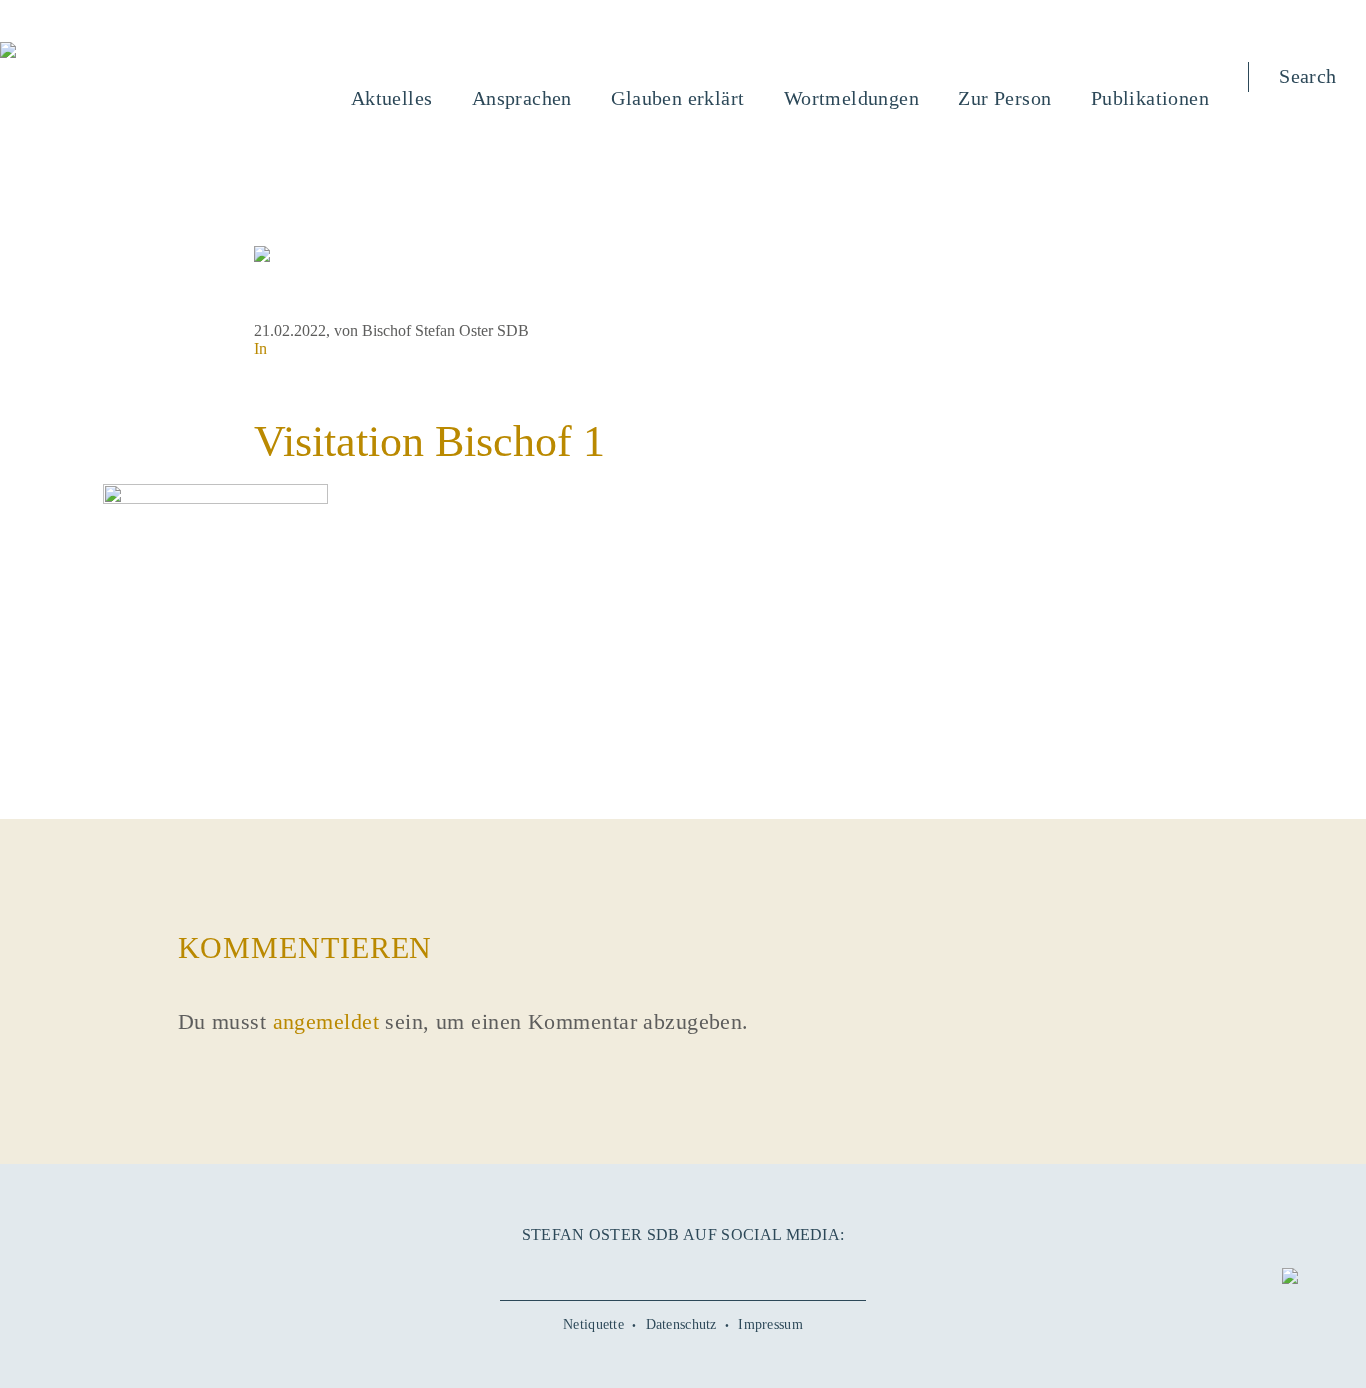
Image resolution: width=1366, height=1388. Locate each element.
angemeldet (326, 1021)
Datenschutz (681, 1324)
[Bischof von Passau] (129, 52)
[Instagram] (683, 1269)
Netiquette (593, 1324)
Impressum (770, 1324)
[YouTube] (644, 1269)
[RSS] (760, 1269)
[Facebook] (606, 1269)
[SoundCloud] (721, 1269)
